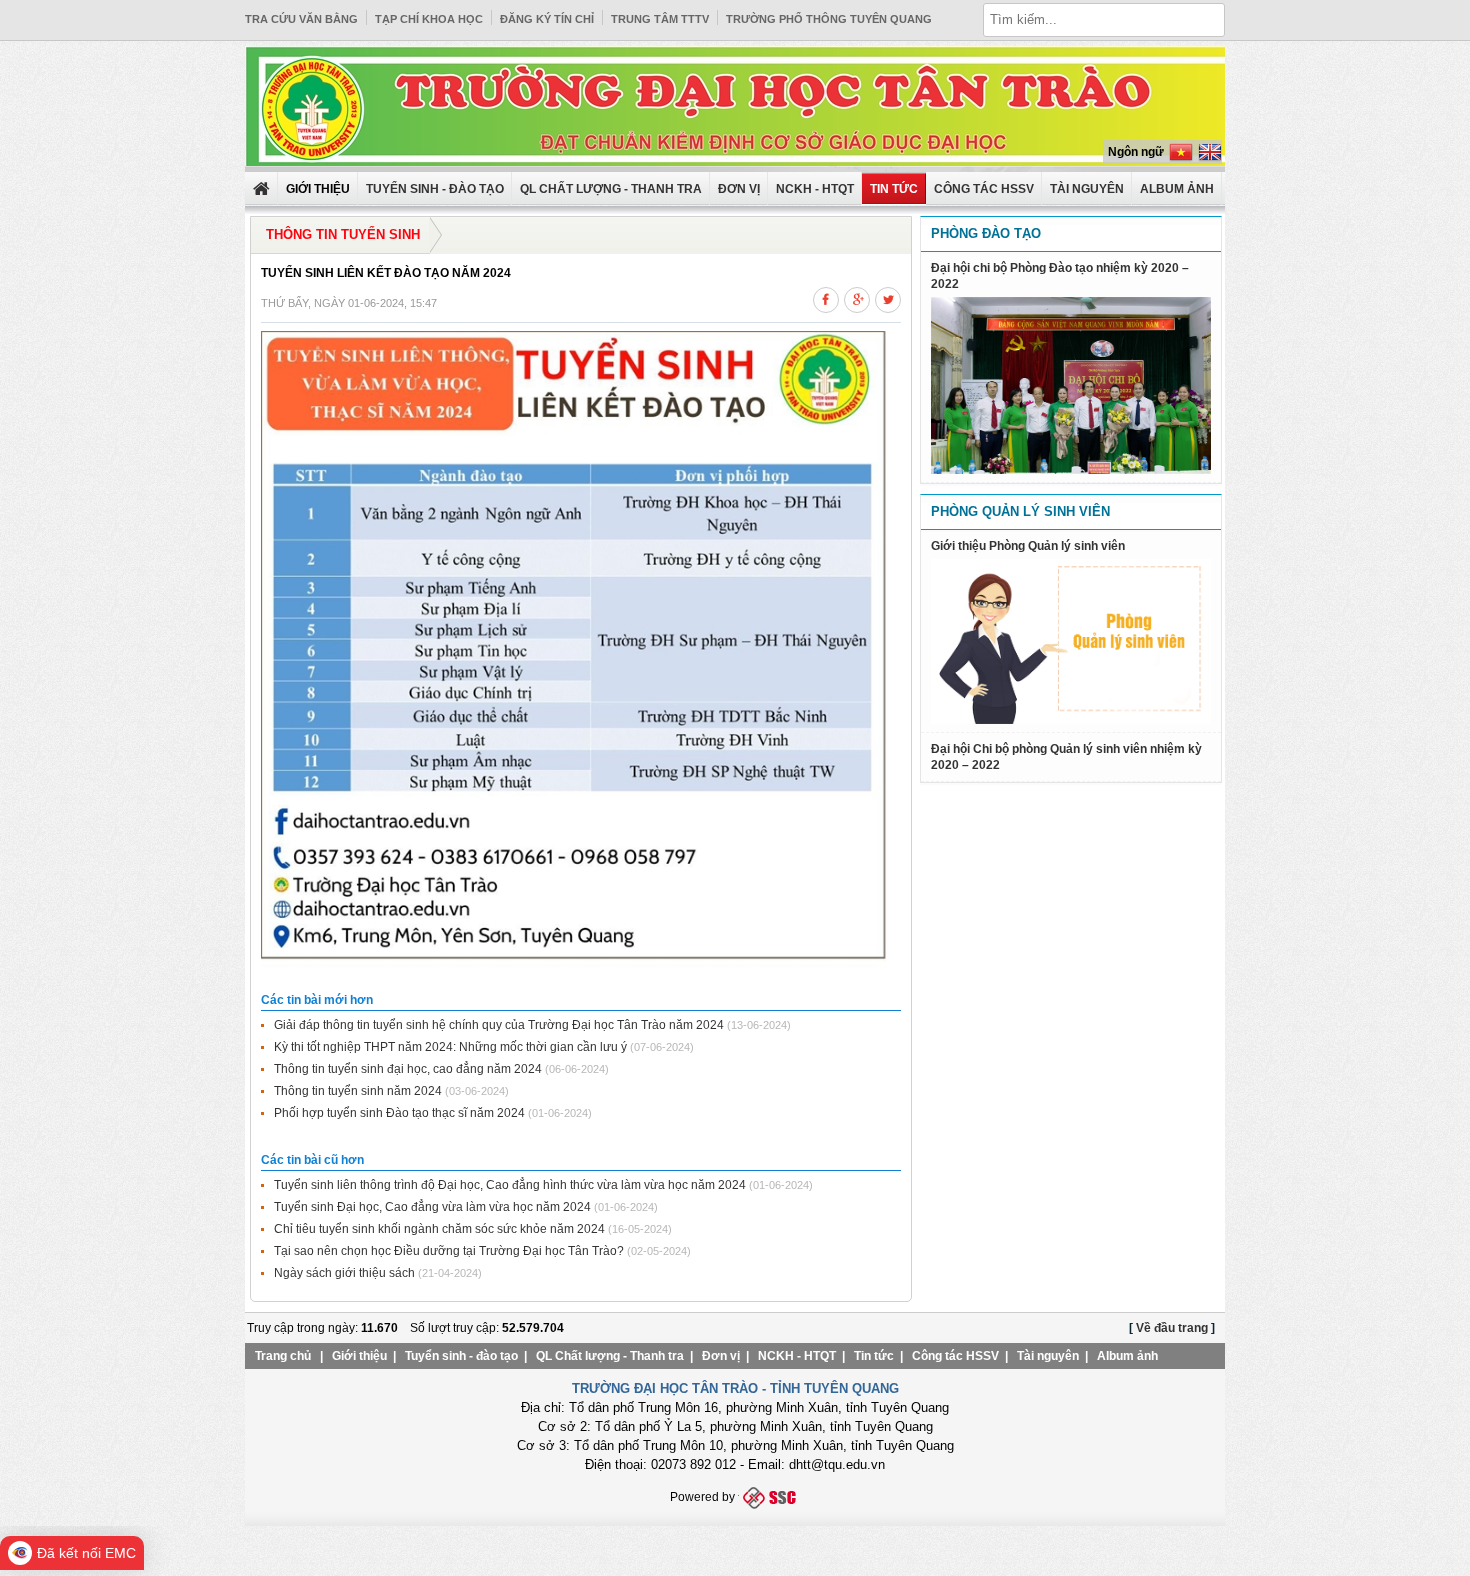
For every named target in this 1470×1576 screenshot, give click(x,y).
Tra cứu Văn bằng (301, 19)
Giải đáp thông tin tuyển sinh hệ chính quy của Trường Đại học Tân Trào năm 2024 (499, 1025)
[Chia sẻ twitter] (888, 297)
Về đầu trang (1172, 1328)
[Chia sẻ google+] (857, 297)
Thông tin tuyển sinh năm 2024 (358, 1091)
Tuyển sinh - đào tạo (435, 189)
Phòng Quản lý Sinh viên (1020, 511)
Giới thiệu (359, 1356)
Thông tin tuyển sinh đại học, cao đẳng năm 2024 (408, 1069)
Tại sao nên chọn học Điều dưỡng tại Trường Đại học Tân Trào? (449, 1251)
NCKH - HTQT (815, 189)
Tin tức (894, 189)
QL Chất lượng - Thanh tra (611, 189)
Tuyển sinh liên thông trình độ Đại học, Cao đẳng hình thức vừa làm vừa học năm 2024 (510, 1185)
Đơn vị (739, 189)
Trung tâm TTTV (660, 19)
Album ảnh (1127, 1356)
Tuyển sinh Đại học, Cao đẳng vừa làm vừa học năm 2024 (432, 1207)
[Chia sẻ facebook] (826, 297)
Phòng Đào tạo (986, 233)
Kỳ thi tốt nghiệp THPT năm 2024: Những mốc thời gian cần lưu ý (450, 1047)
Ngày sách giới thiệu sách (344, 1273)
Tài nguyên (1087, 189)
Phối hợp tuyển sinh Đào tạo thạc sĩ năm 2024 (399, 1113)
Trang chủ (283, 1356)
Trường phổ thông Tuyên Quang (829, 19)
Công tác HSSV (984, 189)
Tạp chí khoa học (429, 19)
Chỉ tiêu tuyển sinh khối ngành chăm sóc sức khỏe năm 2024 (439, 1229)
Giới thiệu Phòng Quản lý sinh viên (1028, 546)
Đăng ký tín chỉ (547, 19)
